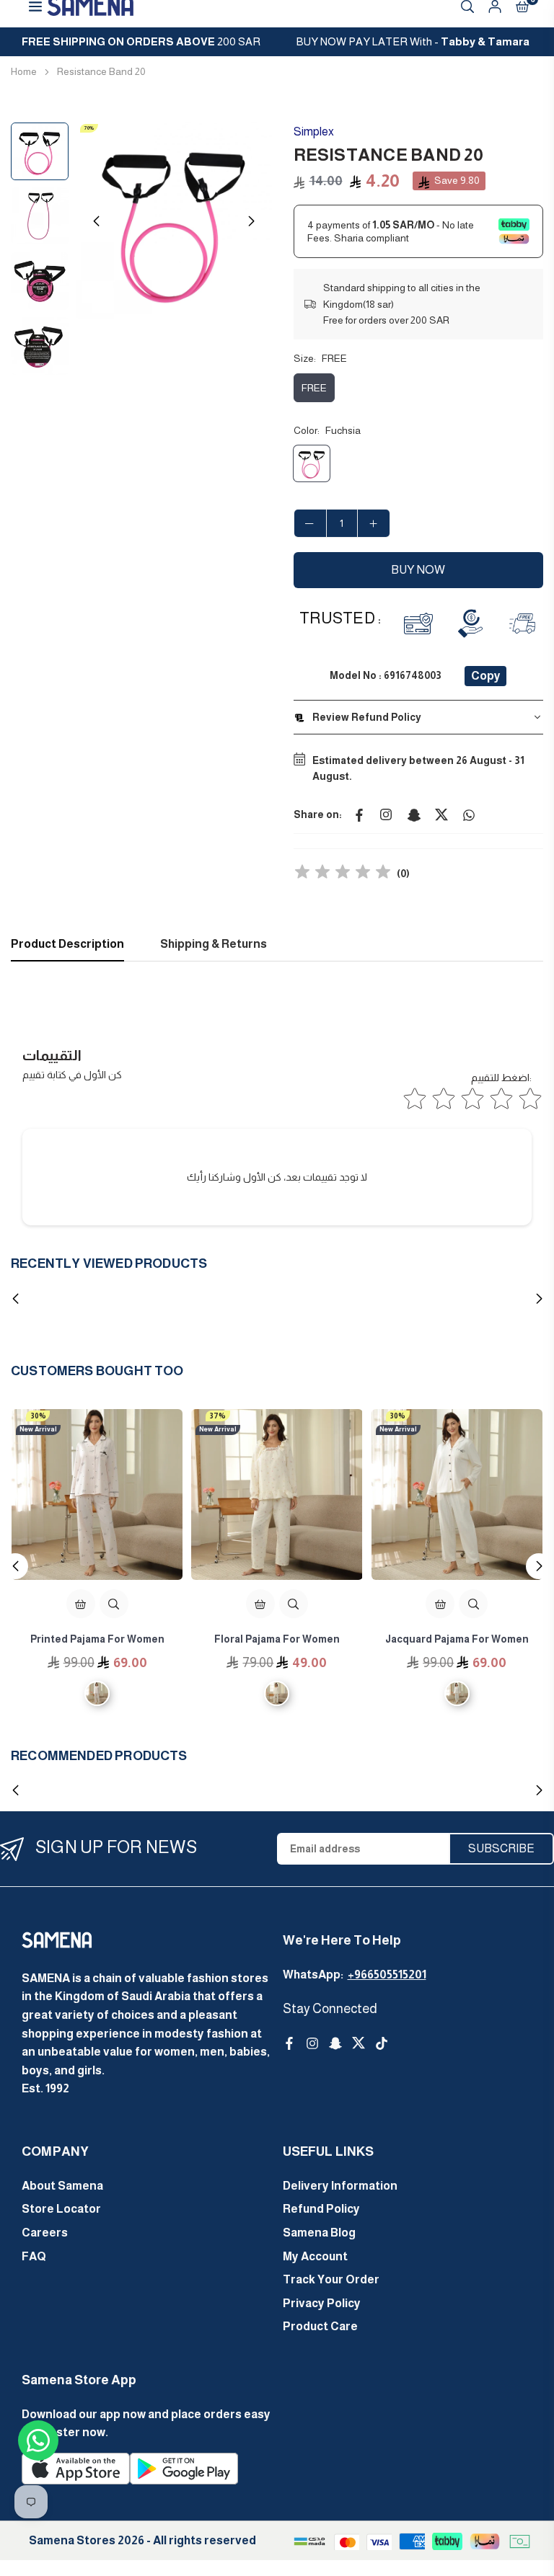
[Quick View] (114, 1604)
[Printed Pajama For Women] (97, 1494)
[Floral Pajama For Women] (277, 1494)
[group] (174, 221)
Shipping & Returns (214, 944)
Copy (486, 676)
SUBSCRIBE (501, 1848)
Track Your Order (331, 2279)
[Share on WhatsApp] (469, 814)
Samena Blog (319, 2233)
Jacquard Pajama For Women (457, 1639)
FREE (314, 388)
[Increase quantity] (374, 523)
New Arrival (38, 1429)
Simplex (314, 132)
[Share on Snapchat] (414, 814)
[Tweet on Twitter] (441, 814)
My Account (315, 2256)
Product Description (67, 944)
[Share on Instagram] (387, 814)
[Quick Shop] (81, 1604)
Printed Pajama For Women (97, 1639)
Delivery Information (340, 2186)
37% (218, 1416)
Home (24, 71)
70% (89, 128)
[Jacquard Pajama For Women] (457, 1494)
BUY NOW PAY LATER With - (413, 41)
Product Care (320, 2326)
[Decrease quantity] (310, 523)
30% (39, 1416)
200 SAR (141, 41)
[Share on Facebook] (359, 814)
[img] (343, 874)
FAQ (34, 2256)
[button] (252, 221)
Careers (45, 2233)
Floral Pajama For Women (277, 1639)
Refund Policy (321, 2209)
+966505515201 (387, 1975)
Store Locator (61, 2209)
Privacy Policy (322, 2303)
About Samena (62, 2186)
